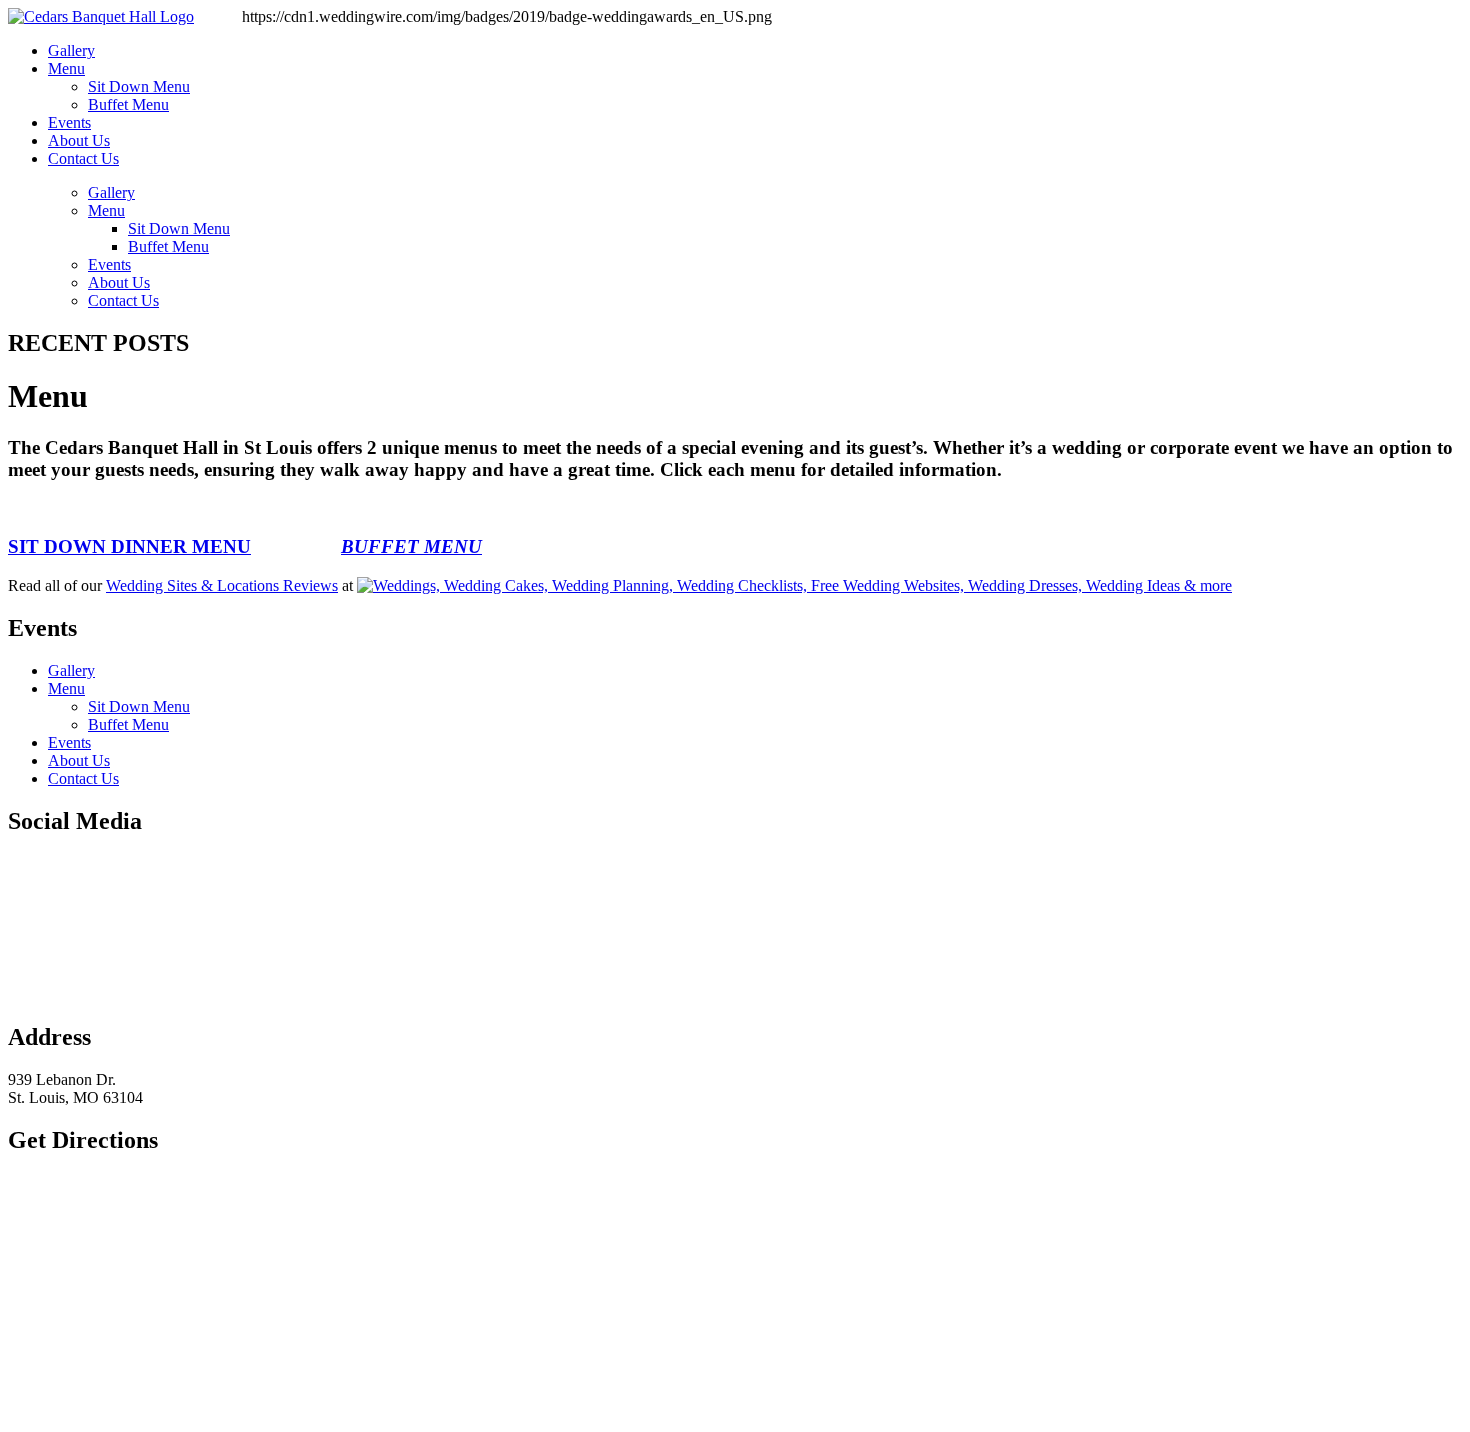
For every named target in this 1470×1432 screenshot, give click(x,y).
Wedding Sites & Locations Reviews (222, 585)
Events (69, 122)
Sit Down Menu (139, 86)
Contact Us (83, 158)
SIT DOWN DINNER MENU (129, 546)
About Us (79, 140)
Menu (66, 68)
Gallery (71, 50)
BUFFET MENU (411, 546)
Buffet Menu (128, 104)
